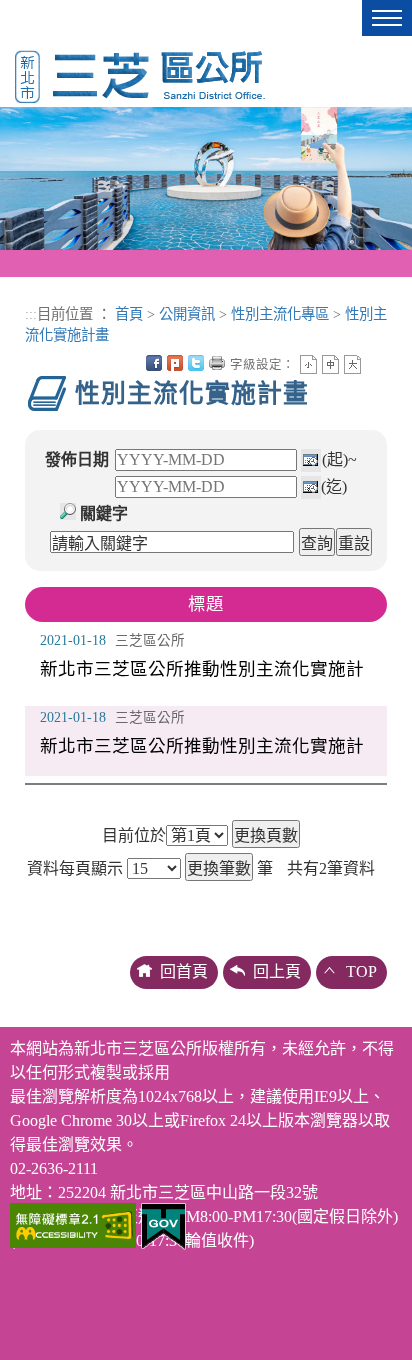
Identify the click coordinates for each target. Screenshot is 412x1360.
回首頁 (184, 971)
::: (31, 314)
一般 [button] (330, 364)
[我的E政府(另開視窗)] (163, 1224)
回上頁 (277, 971)
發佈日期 (77, 459)
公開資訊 (187, 314)
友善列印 (217, 363)
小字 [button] (308, 364)
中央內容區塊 (374, 363)
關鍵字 (104, 513)
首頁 (129, 314)
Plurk (175, 363)
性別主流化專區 (280, 314)
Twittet (196, 363)
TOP (361, 971)
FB (154, 363)
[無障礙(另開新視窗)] (73, 1223)
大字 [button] (352, 364)
